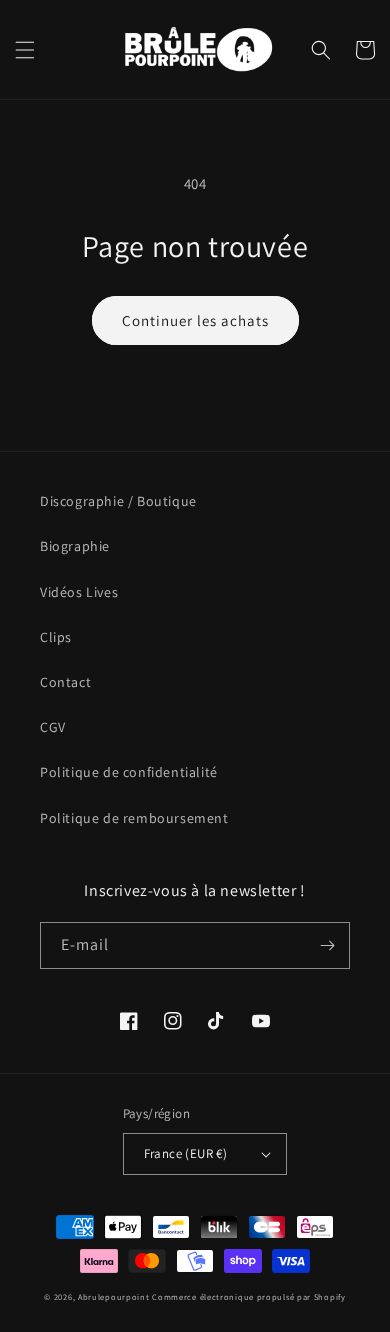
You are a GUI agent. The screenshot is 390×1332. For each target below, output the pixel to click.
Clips (56, 637)
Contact (65, 682)
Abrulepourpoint (114, 1296)
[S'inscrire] (327, 945)
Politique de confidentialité (129, 772)
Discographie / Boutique (118, 501)
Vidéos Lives (79, 592)
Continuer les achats (195, 320)
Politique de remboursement (134, 818)
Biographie (75, 546)
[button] (25, 50)
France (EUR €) (186, 1153)
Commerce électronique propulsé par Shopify (248, 1296)
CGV (53, 727)
